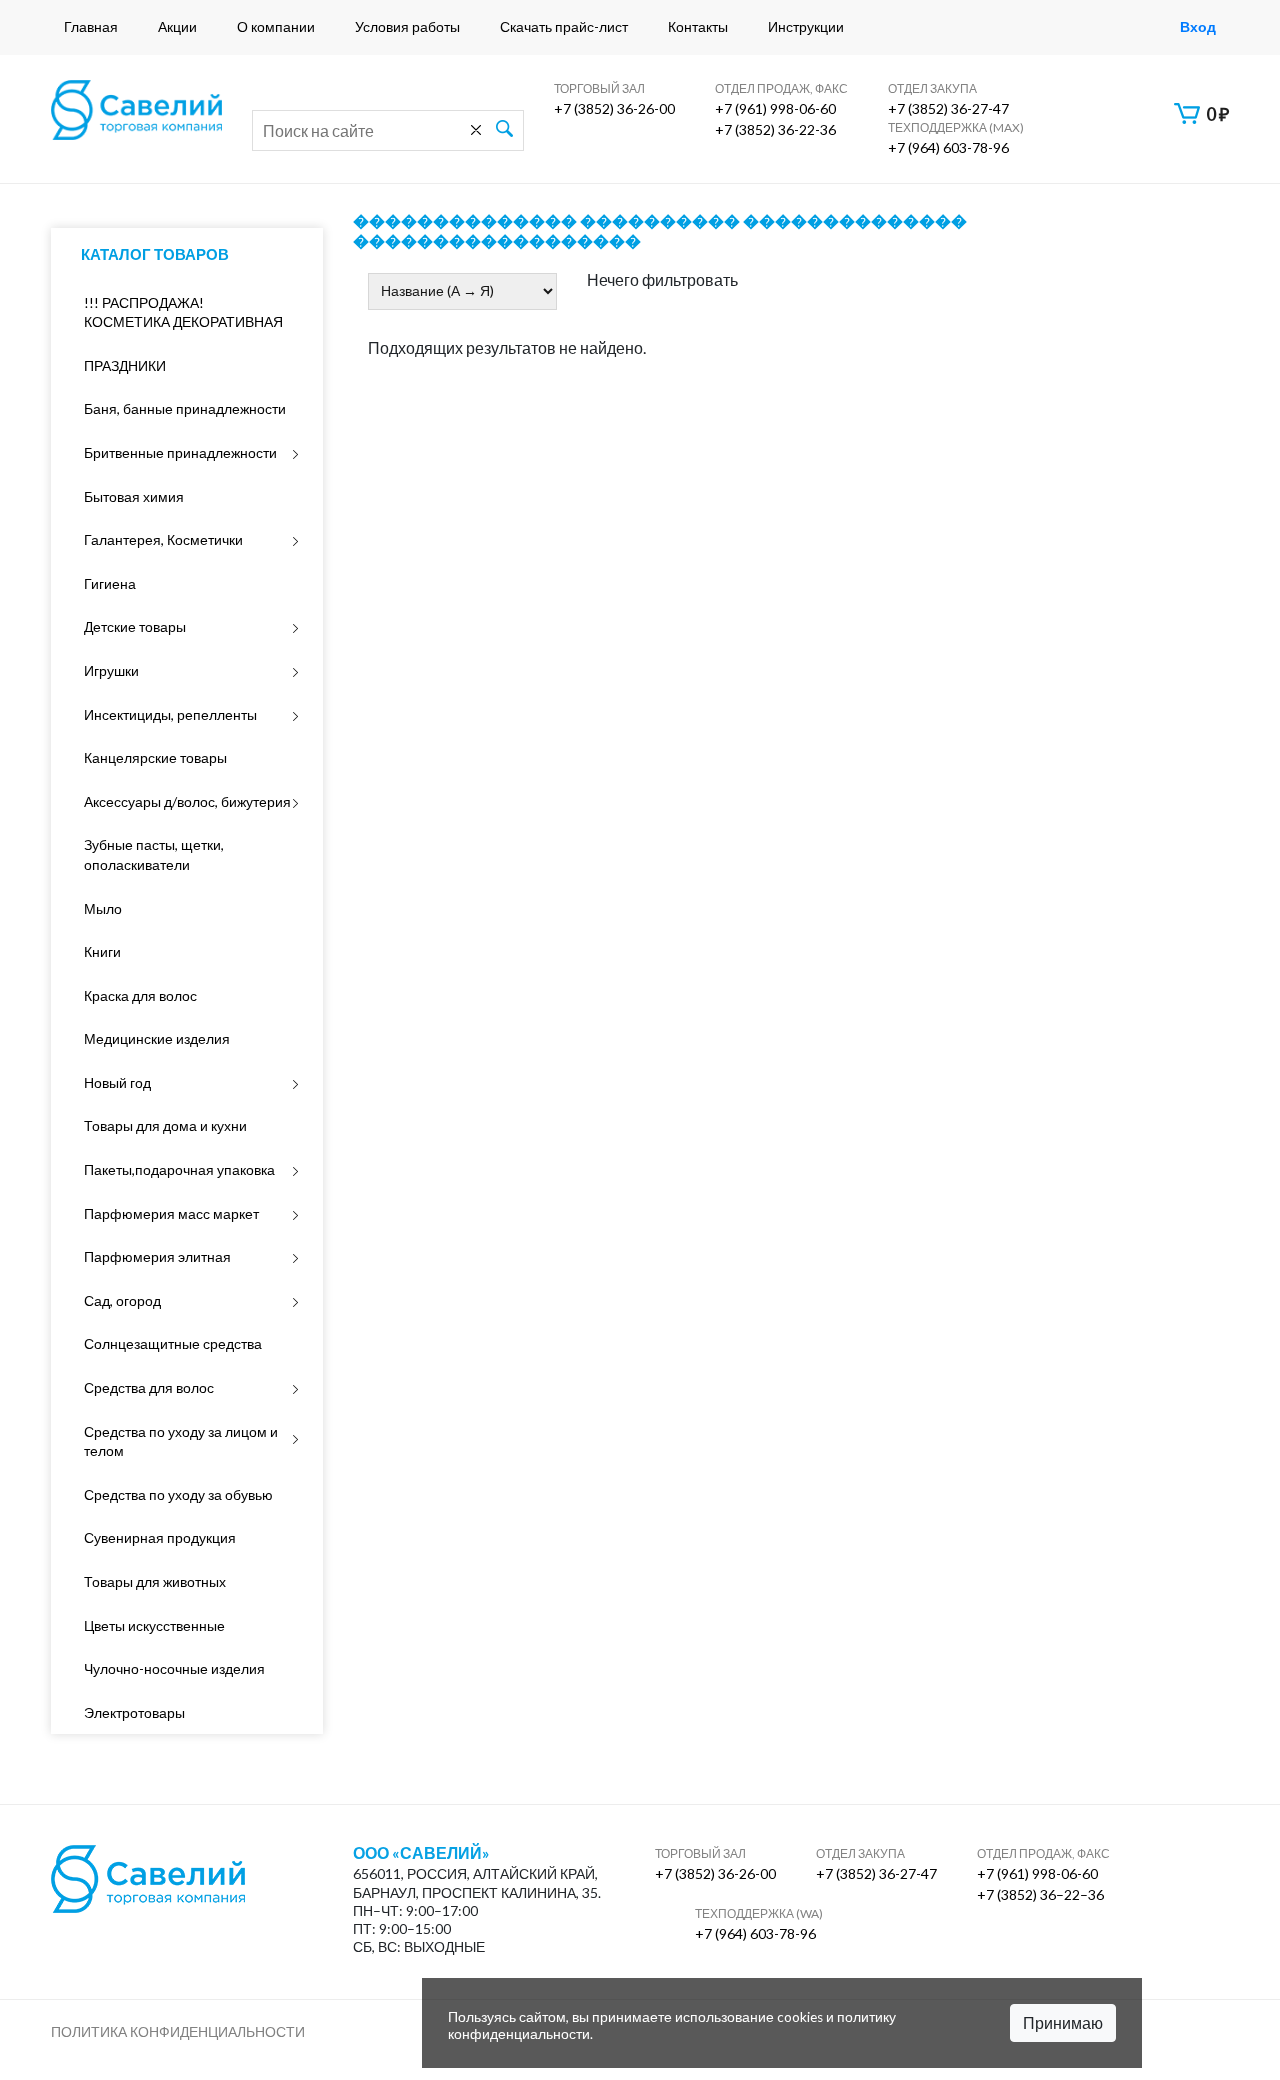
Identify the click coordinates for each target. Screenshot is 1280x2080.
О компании (276, 26)
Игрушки (111, 670)
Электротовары (134, 1712)
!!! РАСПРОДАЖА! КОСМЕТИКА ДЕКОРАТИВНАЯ (183, 312)
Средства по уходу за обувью (178, 1494)
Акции (177, 26)
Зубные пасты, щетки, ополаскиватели (154, 854)
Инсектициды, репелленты (170, 714)
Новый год (117, 1082)
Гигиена (110, 583)
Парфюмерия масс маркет (171, 1213)
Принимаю (1063, 2022)
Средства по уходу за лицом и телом (181, 1441)
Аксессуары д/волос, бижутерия (187, 801)
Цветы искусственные (154, 1625)
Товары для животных (155, 1581)
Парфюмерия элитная (157, 1256)
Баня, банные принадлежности (185, 408)
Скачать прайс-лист (564, 26)
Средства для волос (149, 1387)
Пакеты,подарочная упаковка (179, 1169)
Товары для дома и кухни (165, 1125)
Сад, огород (122, 1300)
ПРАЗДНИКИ (125, 365)
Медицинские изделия (157, 1038)
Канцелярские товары (155, 757)
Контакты (698, 26)
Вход (1198, 26)
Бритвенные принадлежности (180, 452)
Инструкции (806, 26)
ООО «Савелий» (421, 1853)
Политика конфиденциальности (178, 2031)
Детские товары (135, 626)
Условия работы (407, 26)
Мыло (103, 908)
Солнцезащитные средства (173, 1343)
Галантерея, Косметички (163, 539)
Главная (91, 26)
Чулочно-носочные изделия (174, 1668)
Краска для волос (140, 995)
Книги (102, 951)
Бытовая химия (134, 496)
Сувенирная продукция (160, 1537)
